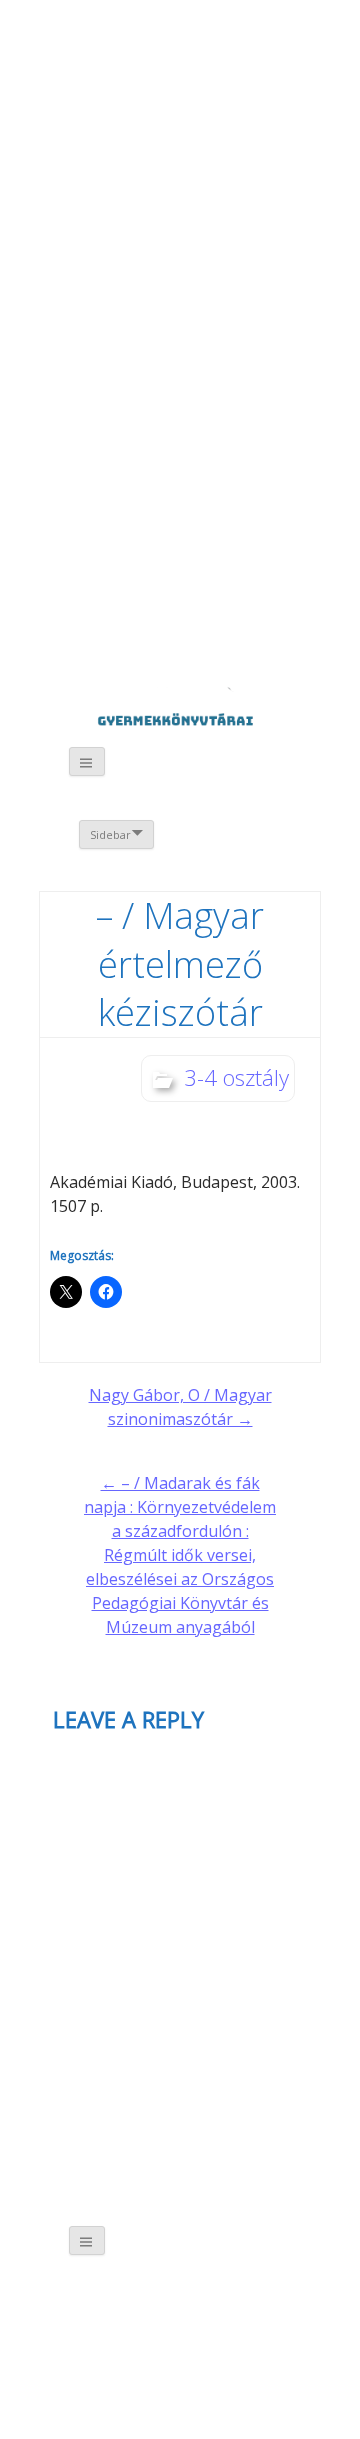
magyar (265, 57)
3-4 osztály (236, 1077)
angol (237, 60)
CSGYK (216, 599)
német (209, 57)
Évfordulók (197, 137)
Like (217, 470)
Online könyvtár (198, 291)
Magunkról (91, 139)
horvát (181, 57)
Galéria (101, 456)
